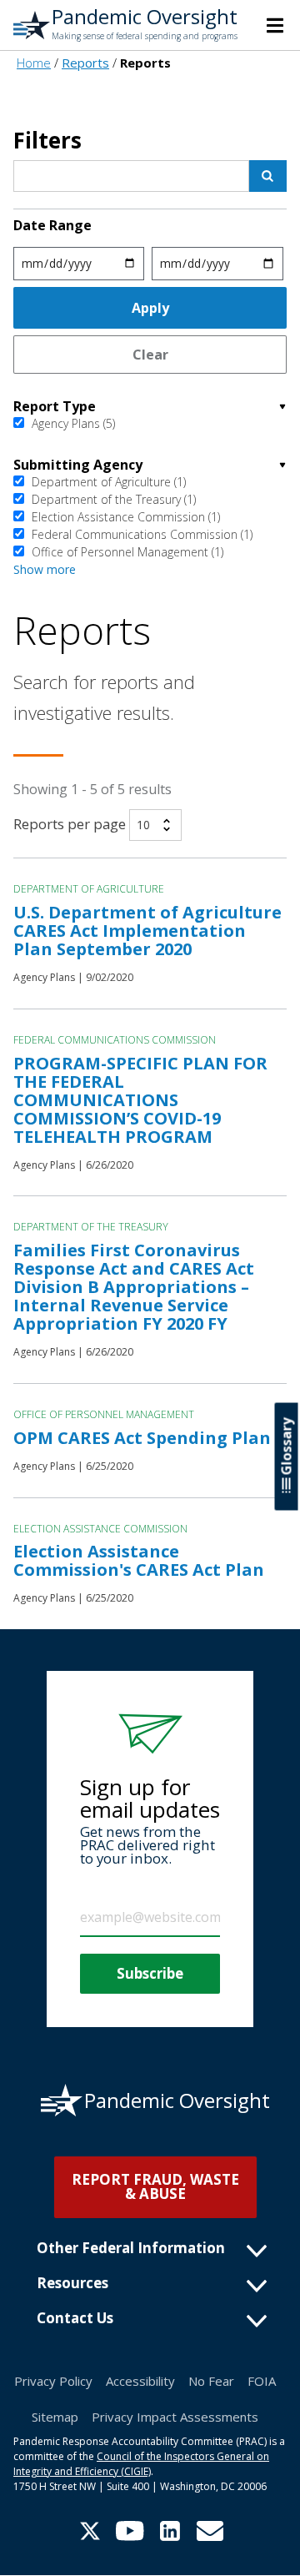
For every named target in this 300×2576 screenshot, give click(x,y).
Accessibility (140, 2381)
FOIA (262, 2381)
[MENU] (275, 25)
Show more (45, 569)
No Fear (211, 2381)
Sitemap (55, 2417)
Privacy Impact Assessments (175, 2417)
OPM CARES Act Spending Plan (142, 1438)
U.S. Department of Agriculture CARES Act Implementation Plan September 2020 (147, 931)
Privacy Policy (53, 2381)
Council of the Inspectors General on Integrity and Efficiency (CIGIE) (141, 2464)
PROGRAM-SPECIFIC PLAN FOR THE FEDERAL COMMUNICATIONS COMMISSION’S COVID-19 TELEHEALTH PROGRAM (140, 1100)
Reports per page (70, 824)
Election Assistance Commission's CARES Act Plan (139, 1560)
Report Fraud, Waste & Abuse (155, 2186)
